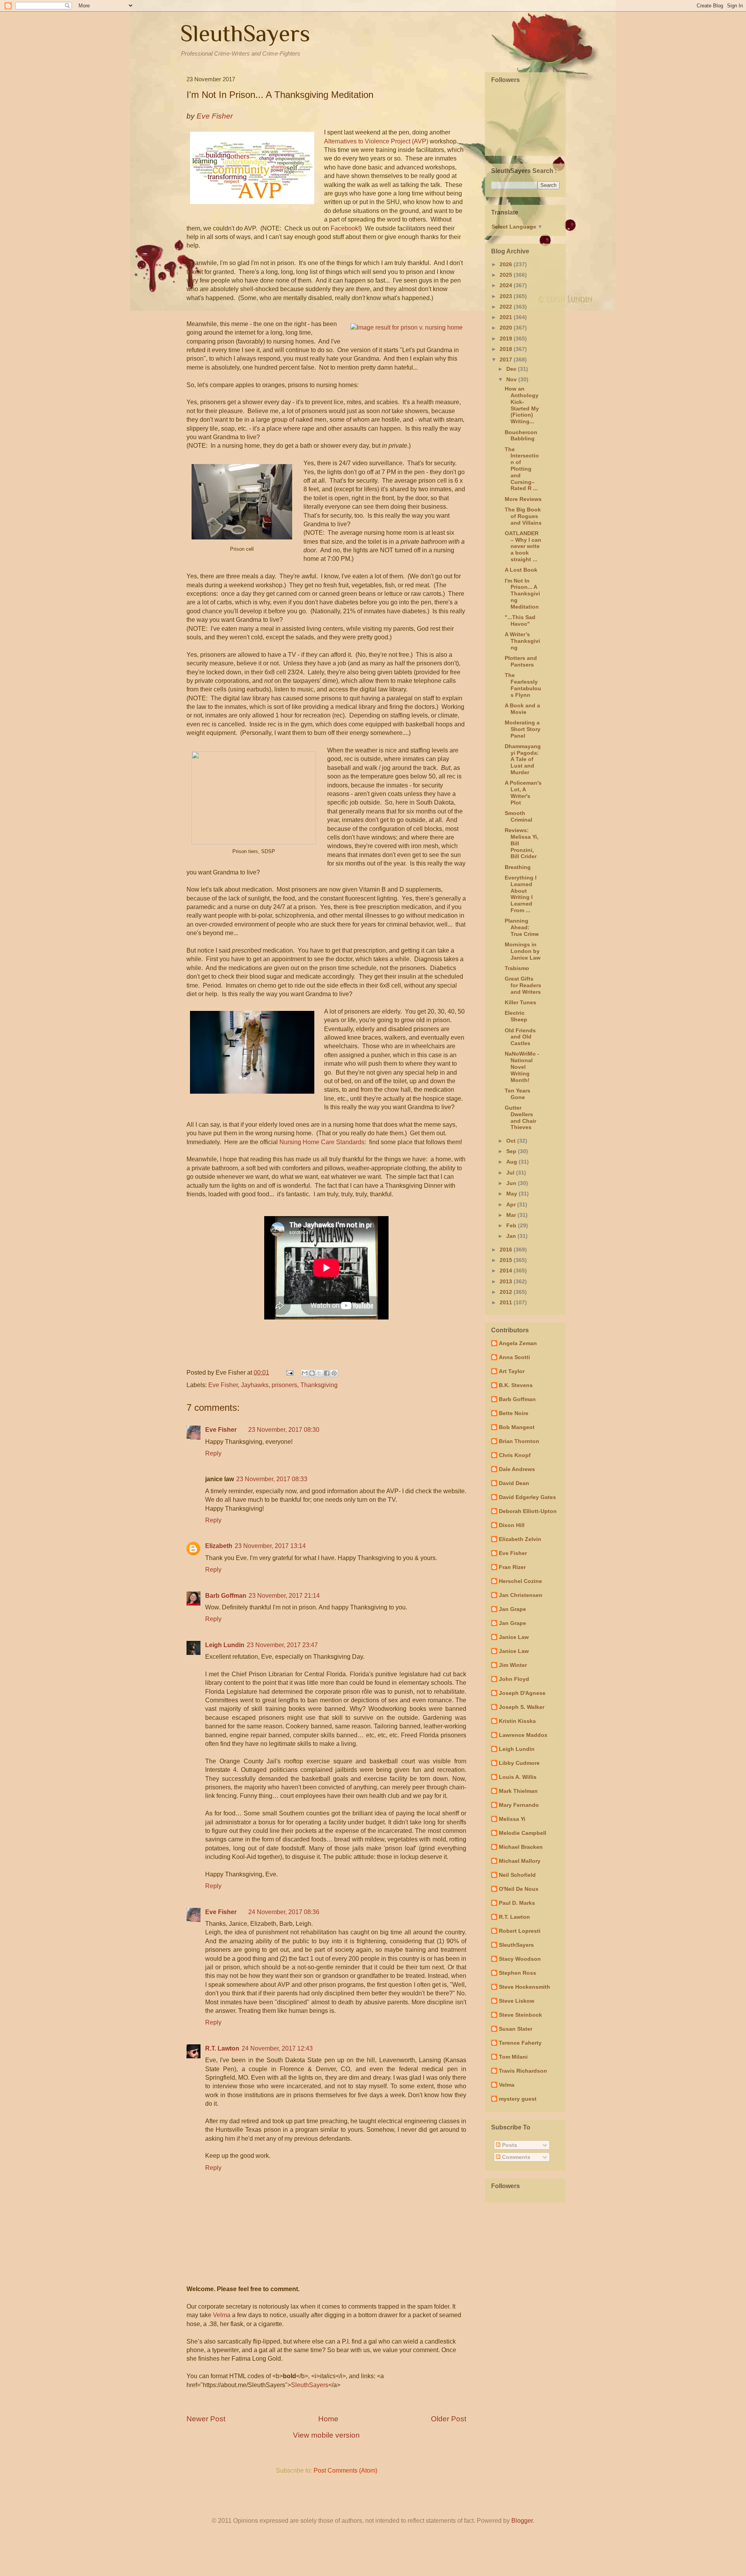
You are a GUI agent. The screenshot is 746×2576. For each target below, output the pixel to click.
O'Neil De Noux (519, 1889)
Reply (213, 1453)
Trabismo (517, 968)
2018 (507, 349)
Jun (512, 1183)
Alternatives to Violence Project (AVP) (377, 141)
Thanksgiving (319, 1385)
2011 (507, 1302)
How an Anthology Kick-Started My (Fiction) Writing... (522, 405)
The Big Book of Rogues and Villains (523, 516)
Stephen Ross (518, 1973)
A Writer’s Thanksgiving (522, 641)
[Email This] (305, 1373)
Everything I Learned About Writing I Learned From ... (521, 894)
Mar (512, 1215)
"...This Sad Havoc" (520, 620)
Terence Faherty (520, 2043)
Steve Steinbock (520, 2015)
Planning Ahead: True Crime (522, 927)
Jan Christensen (521, 1595)
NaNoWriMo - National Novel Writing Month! (522, 1067)
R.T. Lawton (222, 2048)
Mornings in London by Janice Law (523, 951)
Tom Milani (513, 2057)
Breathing (518, 867)
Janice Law (514, 1637)
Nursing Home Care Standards (322, 1142)
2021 (507, 317)
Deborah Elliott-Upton (528, 1511)
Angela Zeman (518, 1343)
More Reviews (523, 499)
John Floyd (514, 1679)
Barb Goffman (226, 1596)
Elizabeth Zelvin (520, 1539)
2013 (507, 1281)
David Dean (514, 1483)
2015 (507, 1260)
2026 (507, 264)
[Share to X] (319, 1373)
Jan (512, 1236)
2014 (507, 1271)
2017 (507, 360)
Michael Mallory (520, 1861)
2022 (507, 307)
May (512, 1194)
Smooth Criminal (519, 816)
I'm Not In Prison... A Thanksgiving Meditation (522, 594)
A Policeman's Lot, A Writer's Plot (523, 792)
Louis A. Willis (518, 1777)
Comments (515, 2157)
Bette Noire (514, 1413)
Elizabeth (219, 1546)
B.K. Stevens (516, 1385)
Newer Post (206, 2419)
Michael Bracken (521, 1847)
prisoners (284, 1385)
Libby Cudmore (519, 1763)
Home (328, 2419)
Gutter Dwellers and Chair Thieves (520, 1117)
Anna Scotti (514, 1357)
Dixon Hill (512, 1525)
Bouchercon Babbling (521, 435)
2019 (507, 339)
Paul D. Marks (517, 1903)
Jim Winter (513, 1665)
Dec (512, 369)
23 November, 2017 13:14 (270, 1546)
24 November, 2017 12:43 (277, 2048)
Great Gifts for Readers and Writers (523, 985)
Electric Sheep (516, 1016)
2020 (507, 328)
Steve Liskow (517, 2001)
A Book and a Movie (522, 709)
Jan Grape (512, 1609)
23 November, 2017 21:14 (284, 1596)
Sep (512, 1151)
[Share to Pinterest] (334, 1373)
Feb (512, 1225)
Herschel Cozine (520, 1581)
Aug (512, 1162)
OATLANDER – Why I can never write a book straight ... (523, 546)
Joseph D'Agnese (522, 1693)
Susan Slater (516, 2029)
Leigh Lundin (225, 1645)
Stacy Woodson (520, 1959)
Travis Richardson (523, 2071)
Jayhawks (255, 1385)
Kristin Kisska (517, 1721)
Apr (512, 1204)
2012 (507, 1292)
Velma (222, 2315)
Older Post (449, 2419)
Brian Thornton (519, 1441)
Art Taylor (512, 1371)
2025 (507, 275)
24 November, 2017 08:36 (284, 1912)
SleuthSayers (245, 33)
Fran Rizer (512, 1567)
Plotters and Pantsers (521, 661)
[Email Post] (289, 1373)
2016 (507, 1250)
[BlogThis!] (312, 1373)
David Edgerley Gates (527, 1497)
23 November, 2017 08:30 (284, 1430)
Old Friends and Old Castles (520, 1037)
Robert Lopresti (520, 1931)
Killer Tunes (520, 1002)
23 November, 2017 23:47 (282, 1645)
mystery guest (518, 2099)
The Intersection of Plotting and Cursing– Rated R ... (522, 469)
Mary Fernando (519, 1805)
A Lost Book (521, 570)
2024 (507, 285)
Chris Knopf (515, 1455)
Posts (509, 2145)
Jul (511, 1173)
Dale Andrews (517, 1469)
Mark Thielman (518, 1791)
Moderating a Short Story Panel (523, 729)
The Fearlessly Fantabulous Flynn (523, 685)
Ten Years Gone (518, 1094)
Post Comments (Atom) (345, 2470)
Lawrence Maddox (523, 1735)
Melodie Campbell (523, 1833)
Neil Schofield (517, 1875)
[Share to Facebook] (327, 1373)
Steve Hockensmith (525, 1987)
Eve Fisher (223, 1385)
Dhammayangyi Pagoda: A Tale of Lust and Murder (523, 759)
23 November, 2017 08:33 (272, 1479)
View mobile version (326, 2435)
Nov (512, 379)
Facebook (344, 228)
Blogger (522, 2521)
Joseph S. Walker (522, 1707)
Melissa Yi (512, 1819)
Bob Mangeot (517, 1427)
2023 (507, 296)
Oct (512, 1141)
